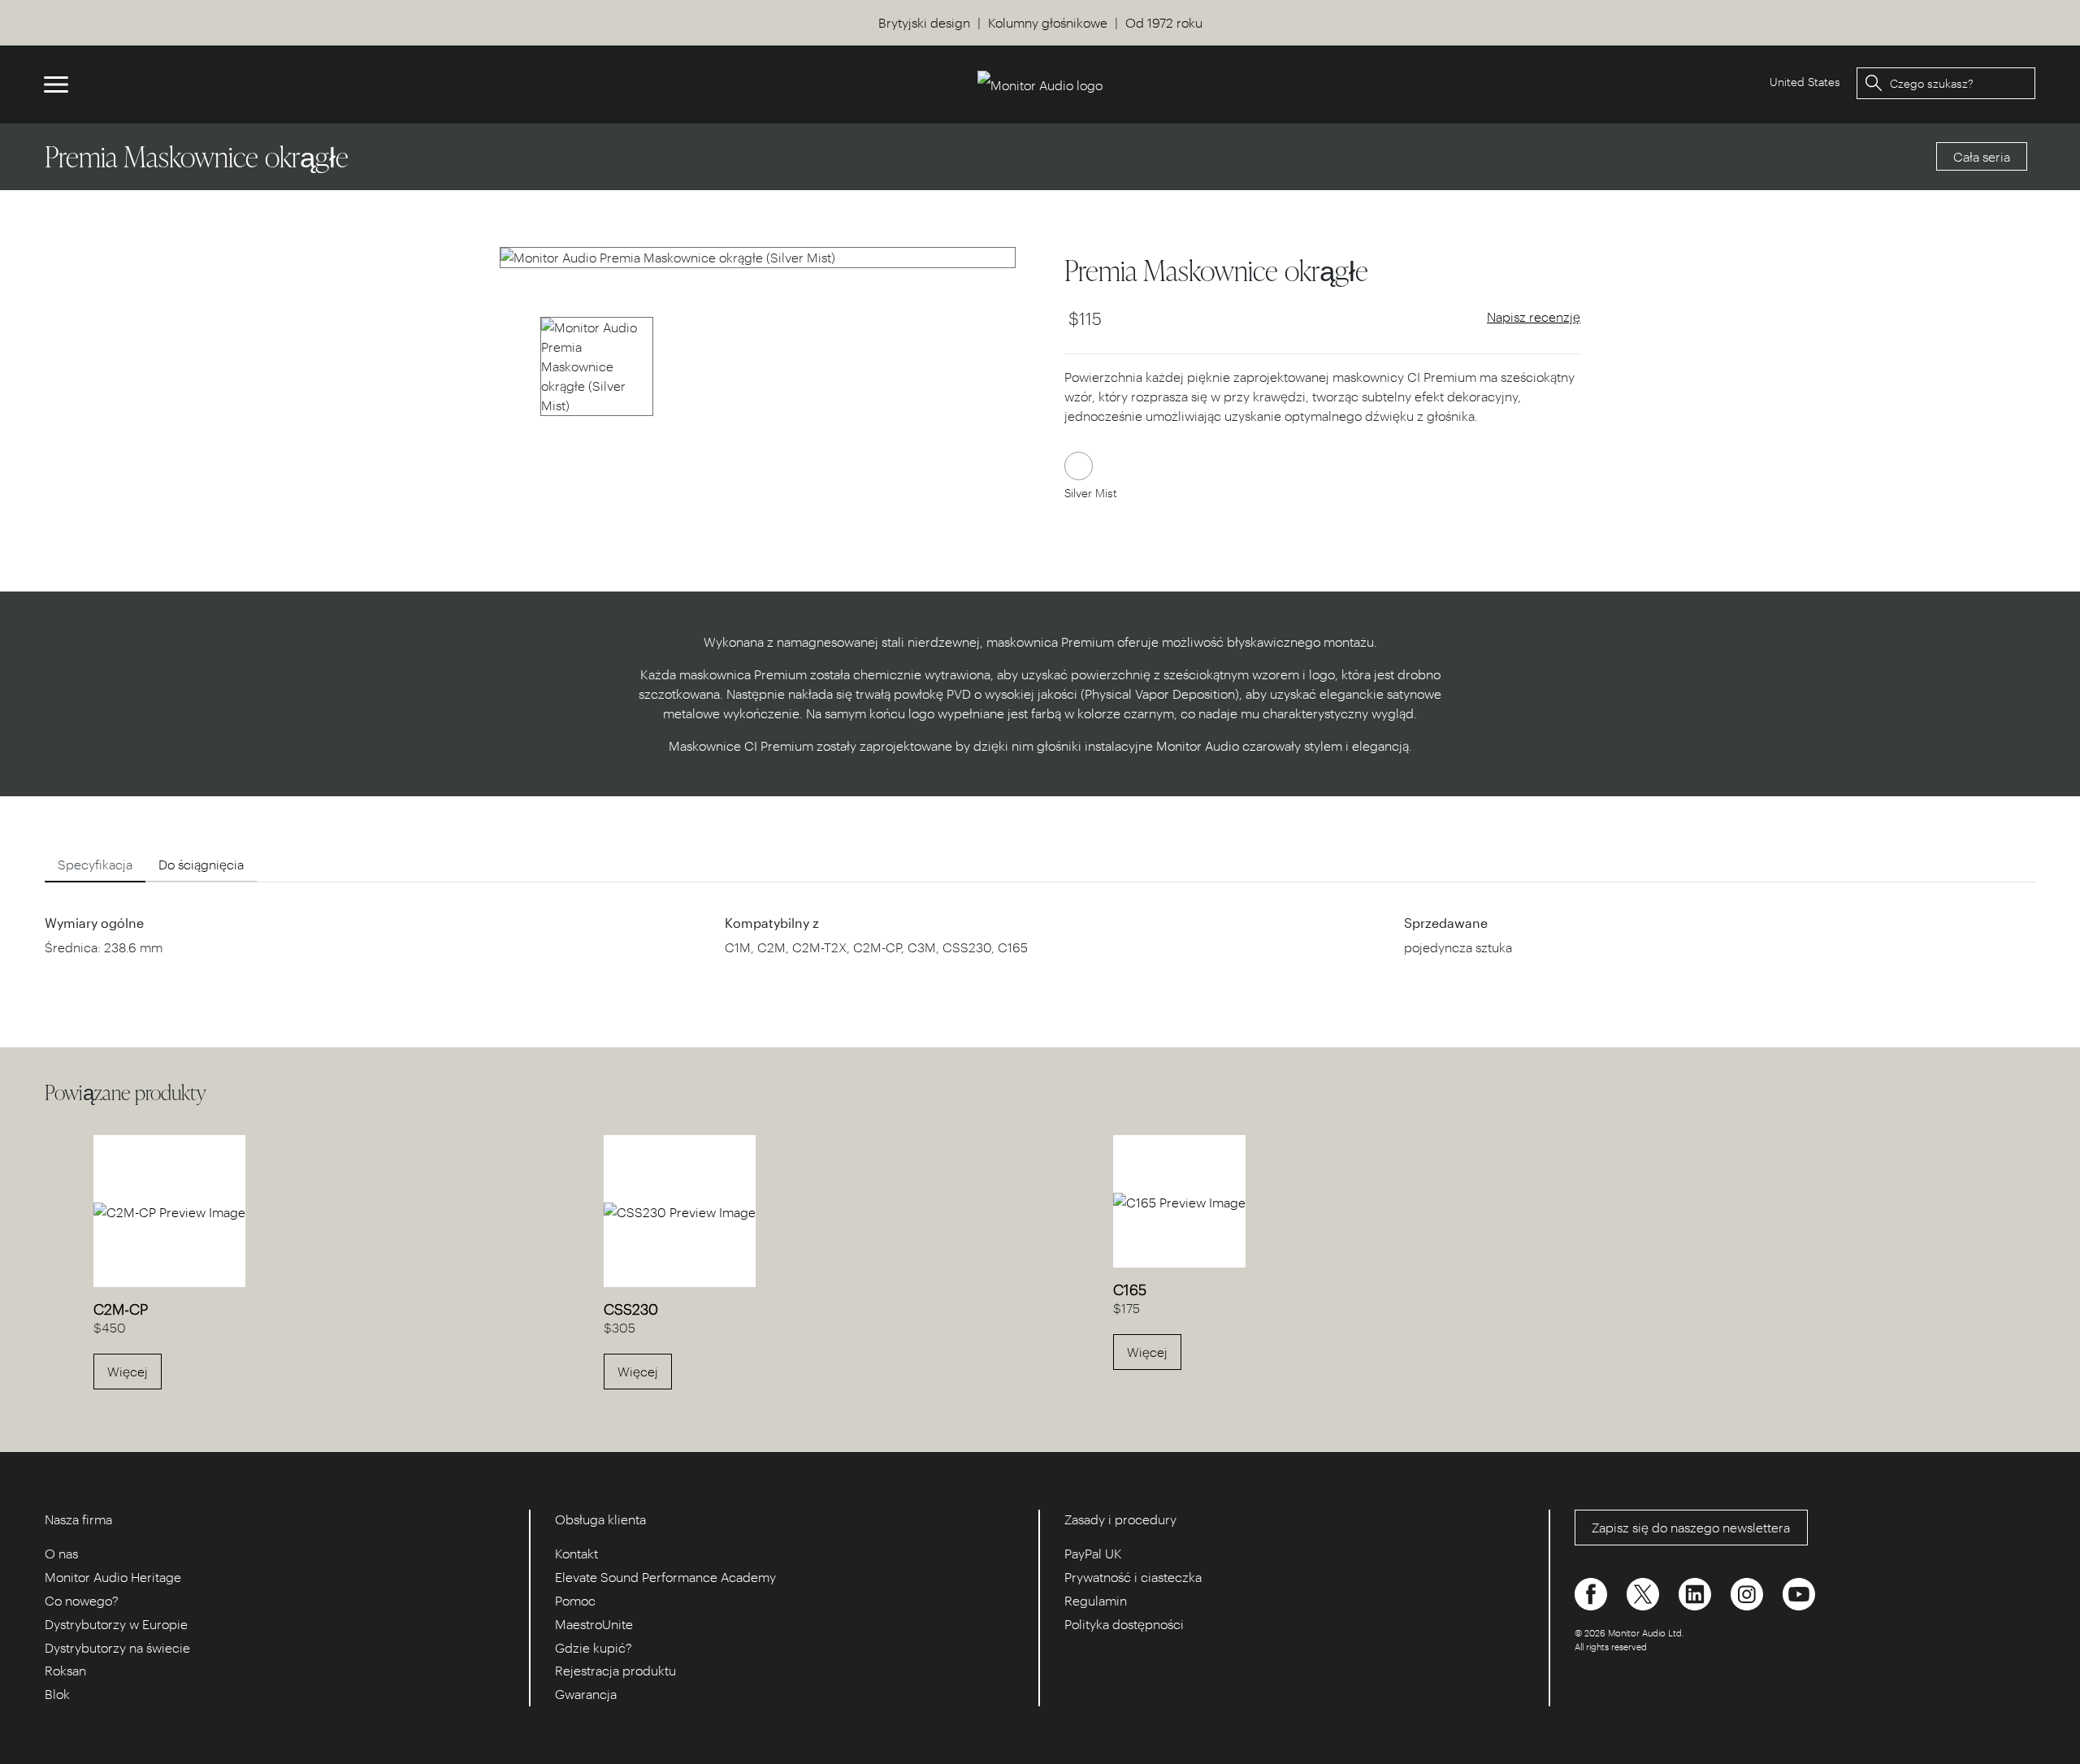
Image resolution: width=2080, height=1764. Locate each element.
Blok (57, 1694)
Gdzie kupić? (594, 1647)
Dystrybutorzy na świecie (117, 1647)
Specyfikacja (95, 864)
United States (1805, 82)
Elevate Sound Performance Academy (665, 1577)
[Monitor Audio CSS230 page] (680, 1210)
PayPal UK (1093, 1553)
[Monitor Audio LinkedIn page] (1696, 1593)
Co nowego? (82, 1600)
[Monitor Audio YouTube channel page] (1799, 1593)
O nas (61, 1553)
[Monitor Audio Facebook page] (1592, 1593)
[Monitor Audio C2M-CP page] (169, 1210)
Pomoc (575, 1600)
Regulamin (1096, 1600)
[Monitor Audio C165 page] (1179, 1201)
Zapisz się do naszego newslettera (1691, 1527)
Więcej (128, 1371)
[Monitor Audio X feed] (1644, 1593)
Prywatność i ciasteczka (1133, 1577)
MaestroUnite (594, 1624)
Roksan (65, 1670)
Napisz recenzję (1534, 316)
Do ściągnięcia (201, 864)
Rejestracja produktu (615, 1670)
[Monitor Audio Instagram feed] (1748, 1593)
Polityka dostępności (1124, 1624)
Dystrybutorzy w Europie (116, 1624)
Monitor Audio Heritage (113, 1577)
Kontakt (576, 1553)
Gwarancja (586, 1694)
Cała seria (1982, 156)
